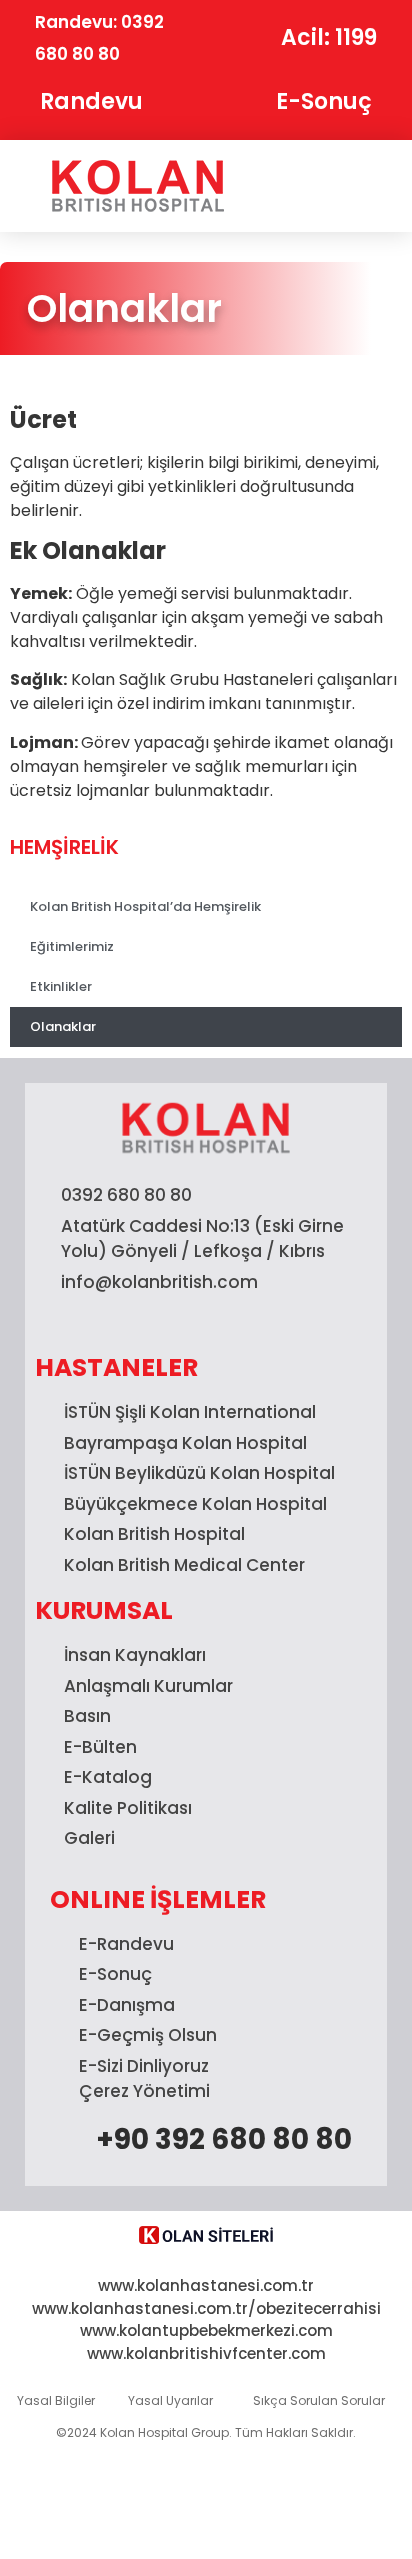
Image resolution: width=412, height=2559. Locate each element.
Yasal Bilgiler (56, 2400)
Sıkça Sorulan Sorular (319, 2400)
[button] (336, 186)
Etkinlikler (61, 986)
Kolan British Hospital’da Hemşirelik (145, 906)
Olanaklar (63, 1026)
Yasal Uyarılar (170, 2400)
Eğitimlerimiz (72, 946)
